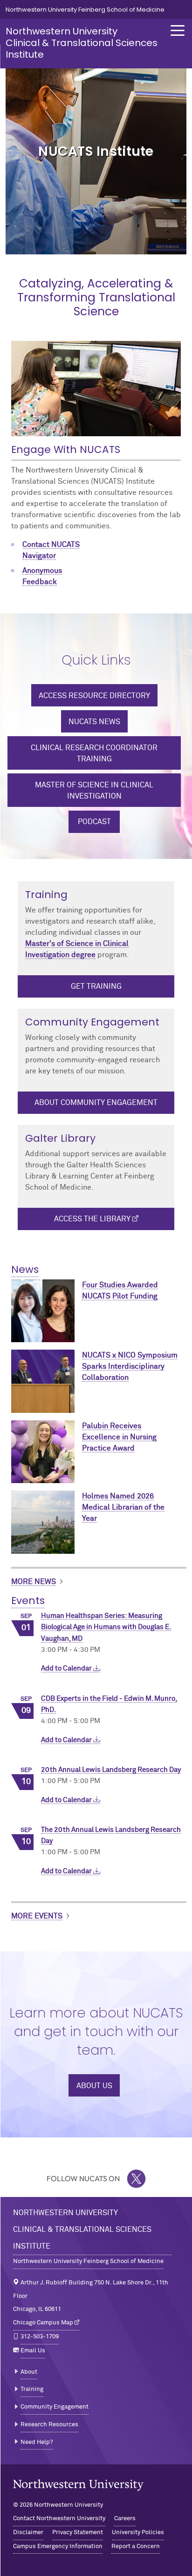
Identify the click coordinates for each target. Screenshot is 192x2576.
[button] (178, 30)
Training (32, 2389)
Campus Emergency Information (58, 2546)
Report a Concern (136, 2546)
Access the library (92, 1219)
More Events (37, 1916)
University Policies (138, 2533)
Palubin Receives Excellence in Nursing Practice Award (119, 1437)
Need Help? (37, 2442)
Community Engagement (55, 2407)
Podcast (94, 822)
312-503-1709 (40, 2337)
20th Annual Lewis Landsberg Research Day (111, 1770)
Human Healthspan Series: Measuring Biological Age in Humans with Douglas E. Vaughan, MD (106, 1627)
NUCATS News (94, 722)
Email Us (33, 2351)
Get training (96, 986)
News (25, 1269)
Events (28, 1601)
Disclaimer (28, 2533)
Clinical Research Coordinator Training (94, 753)
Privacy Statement (78, 2533)
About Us (94, 2086)
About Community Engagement (96, 1103)
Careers (125, 2519)
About (29, 2372)
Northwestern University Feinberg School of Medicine (85, 10)
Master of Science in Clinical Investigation (94, 791)
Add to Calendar (67, 1668)
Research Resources (49, 2425)
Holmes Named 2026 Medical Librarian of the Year (123, 1507)
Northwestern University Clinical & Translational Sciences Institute (82, 43)
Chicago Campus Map (43, 2323)
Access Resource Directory (94, 696)
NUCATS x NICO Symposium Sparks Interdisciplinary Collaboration (130, 1366)
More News (34, 1582)
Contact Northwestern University (59, 2519)
